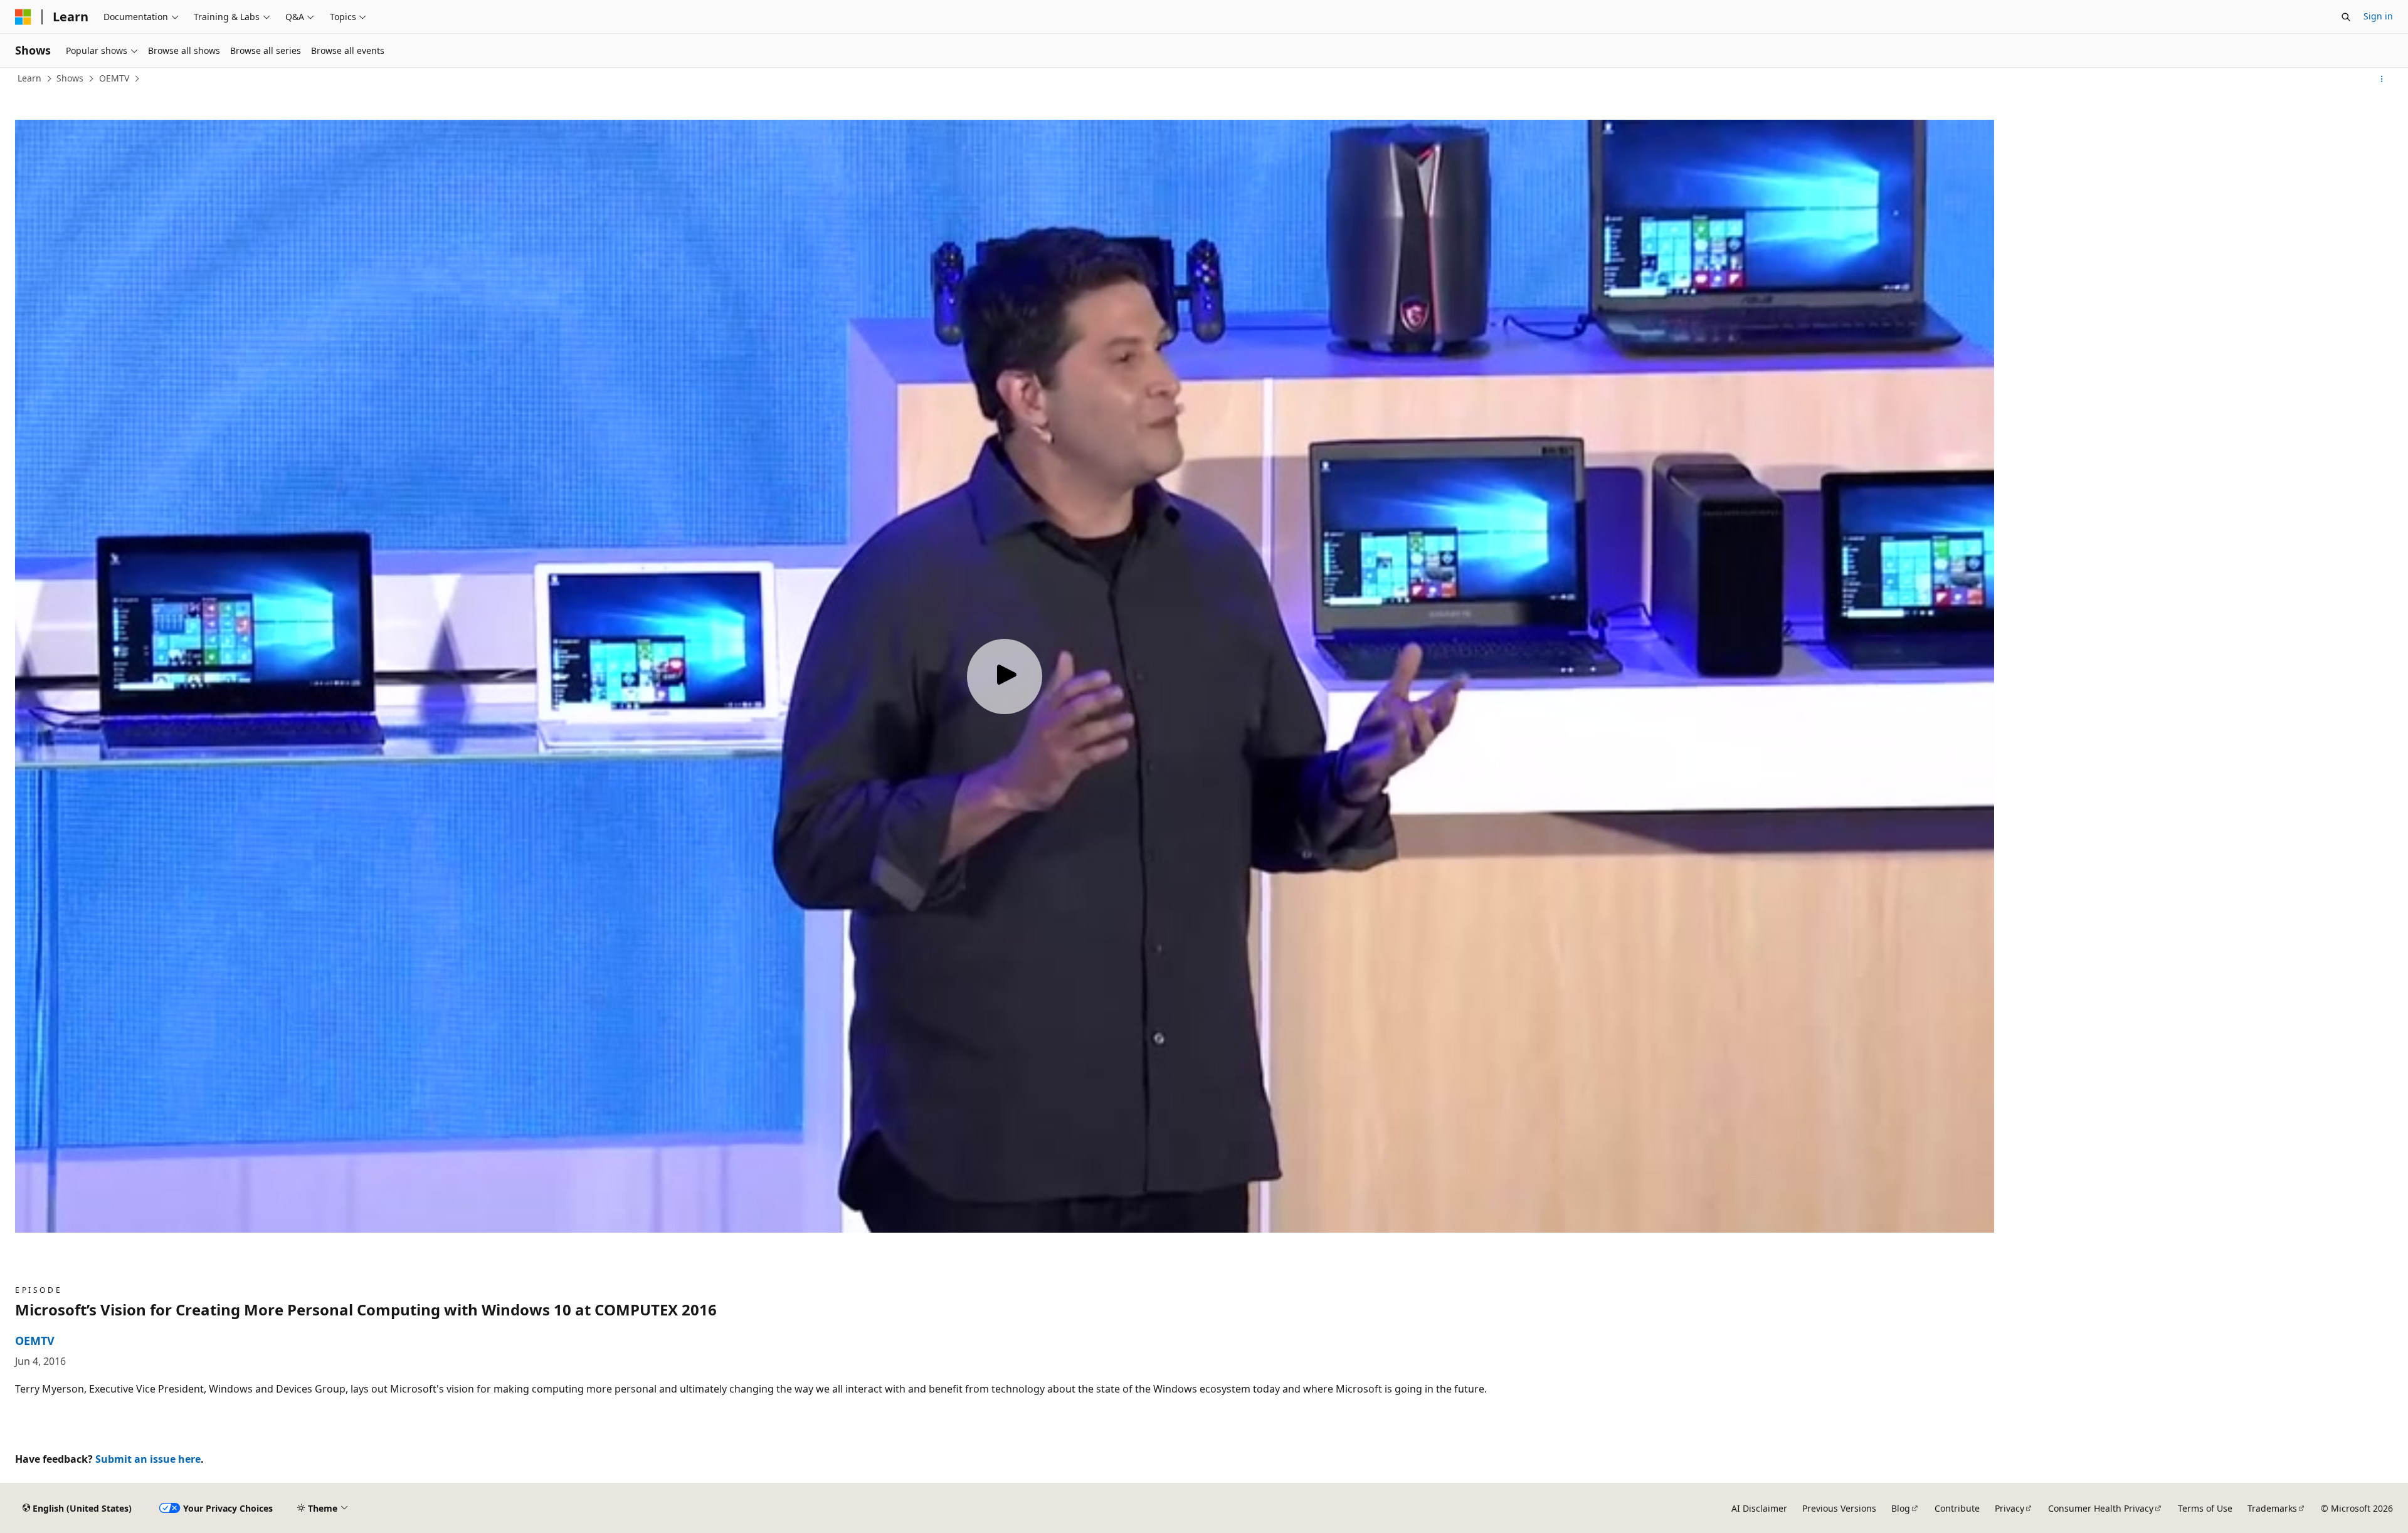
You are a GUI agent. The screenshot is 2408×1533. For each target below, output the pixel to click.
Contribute (1957, 1508)
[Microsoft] (23, 17)
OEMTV (114, 78)
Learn (29, 78)
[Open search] (2346, 17)
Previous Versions (1839, 1508)
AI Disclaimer (1759, 1508)
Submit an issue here (148, 1459)
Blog (1901, 1508)
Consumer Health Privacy (2101, 1508)
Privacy (2009, 1508)
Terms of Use (2205, 1508)
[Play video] (1005, 677)
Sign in (2378, 16)
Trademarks (2272, 1508)
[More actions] (2382, 79)
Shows (70, 78)
